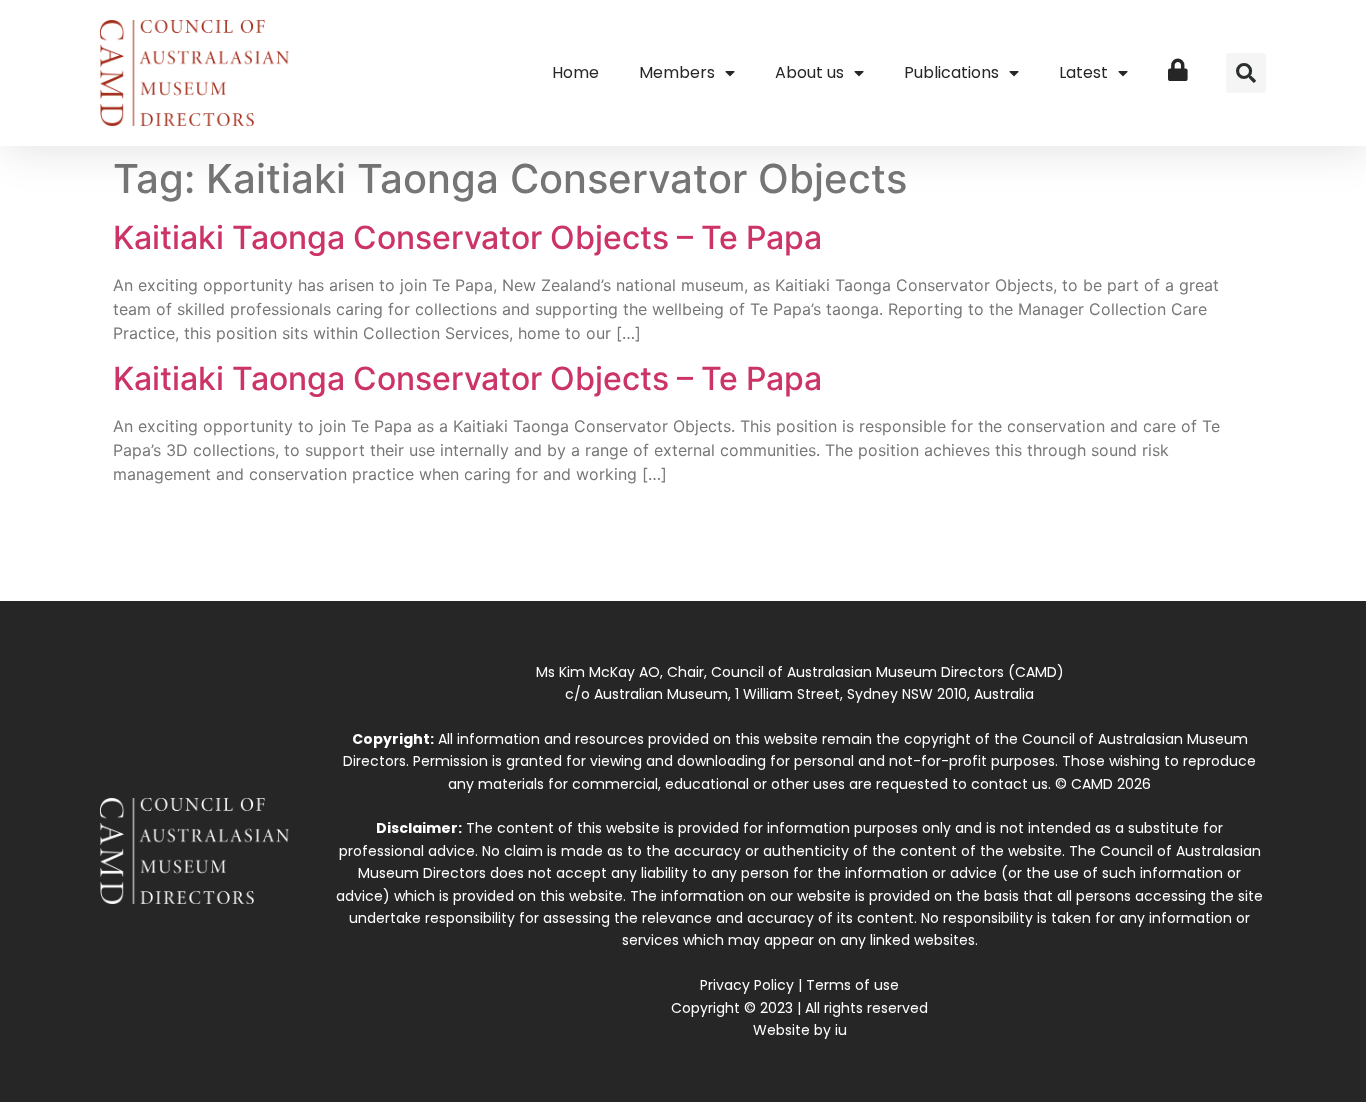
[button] (1246, 73)
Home (575, 72)
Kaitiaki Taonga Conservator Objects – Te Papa (467, 237)
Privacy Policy (747, 985)
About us (809, 72)
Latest (1083, 72)
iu (841, 1030)
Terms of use (852, 985)
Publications (951, 72)
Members (677, 72)
